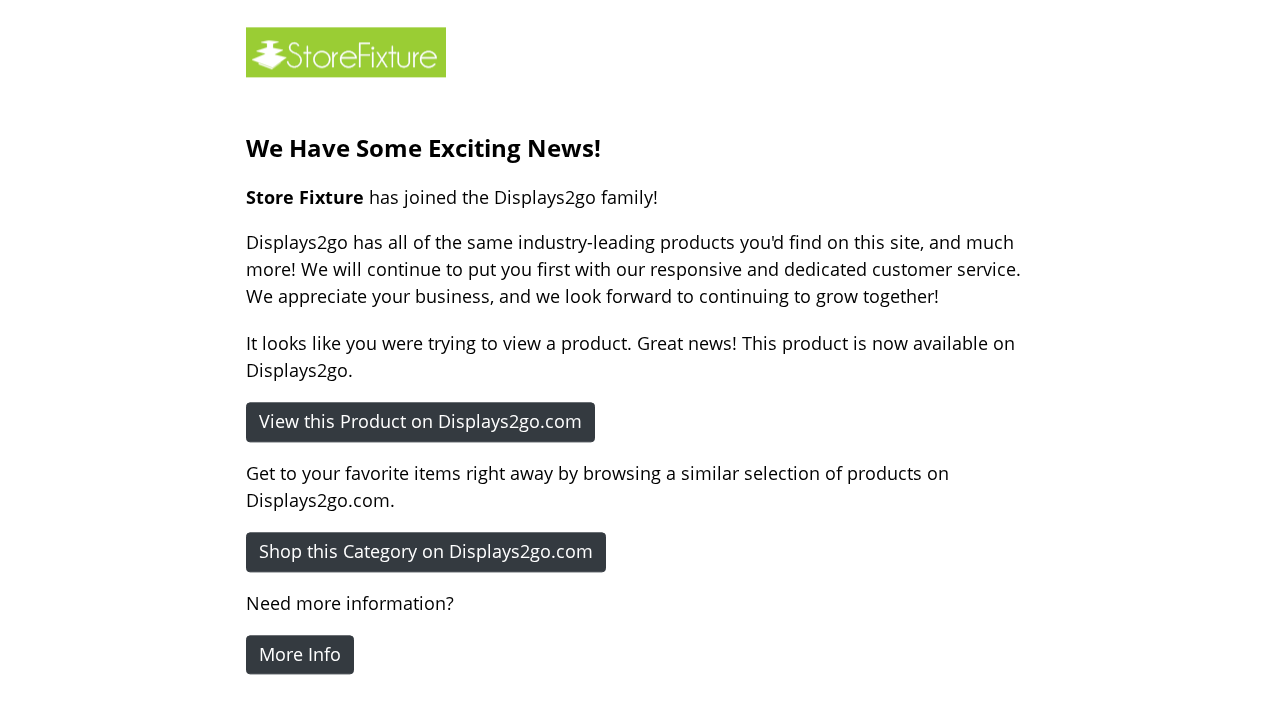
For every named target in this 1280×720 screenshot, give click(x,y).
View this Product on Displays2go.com (420, 421)
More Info (300, 654)
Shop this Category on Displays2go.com (426, 551)
